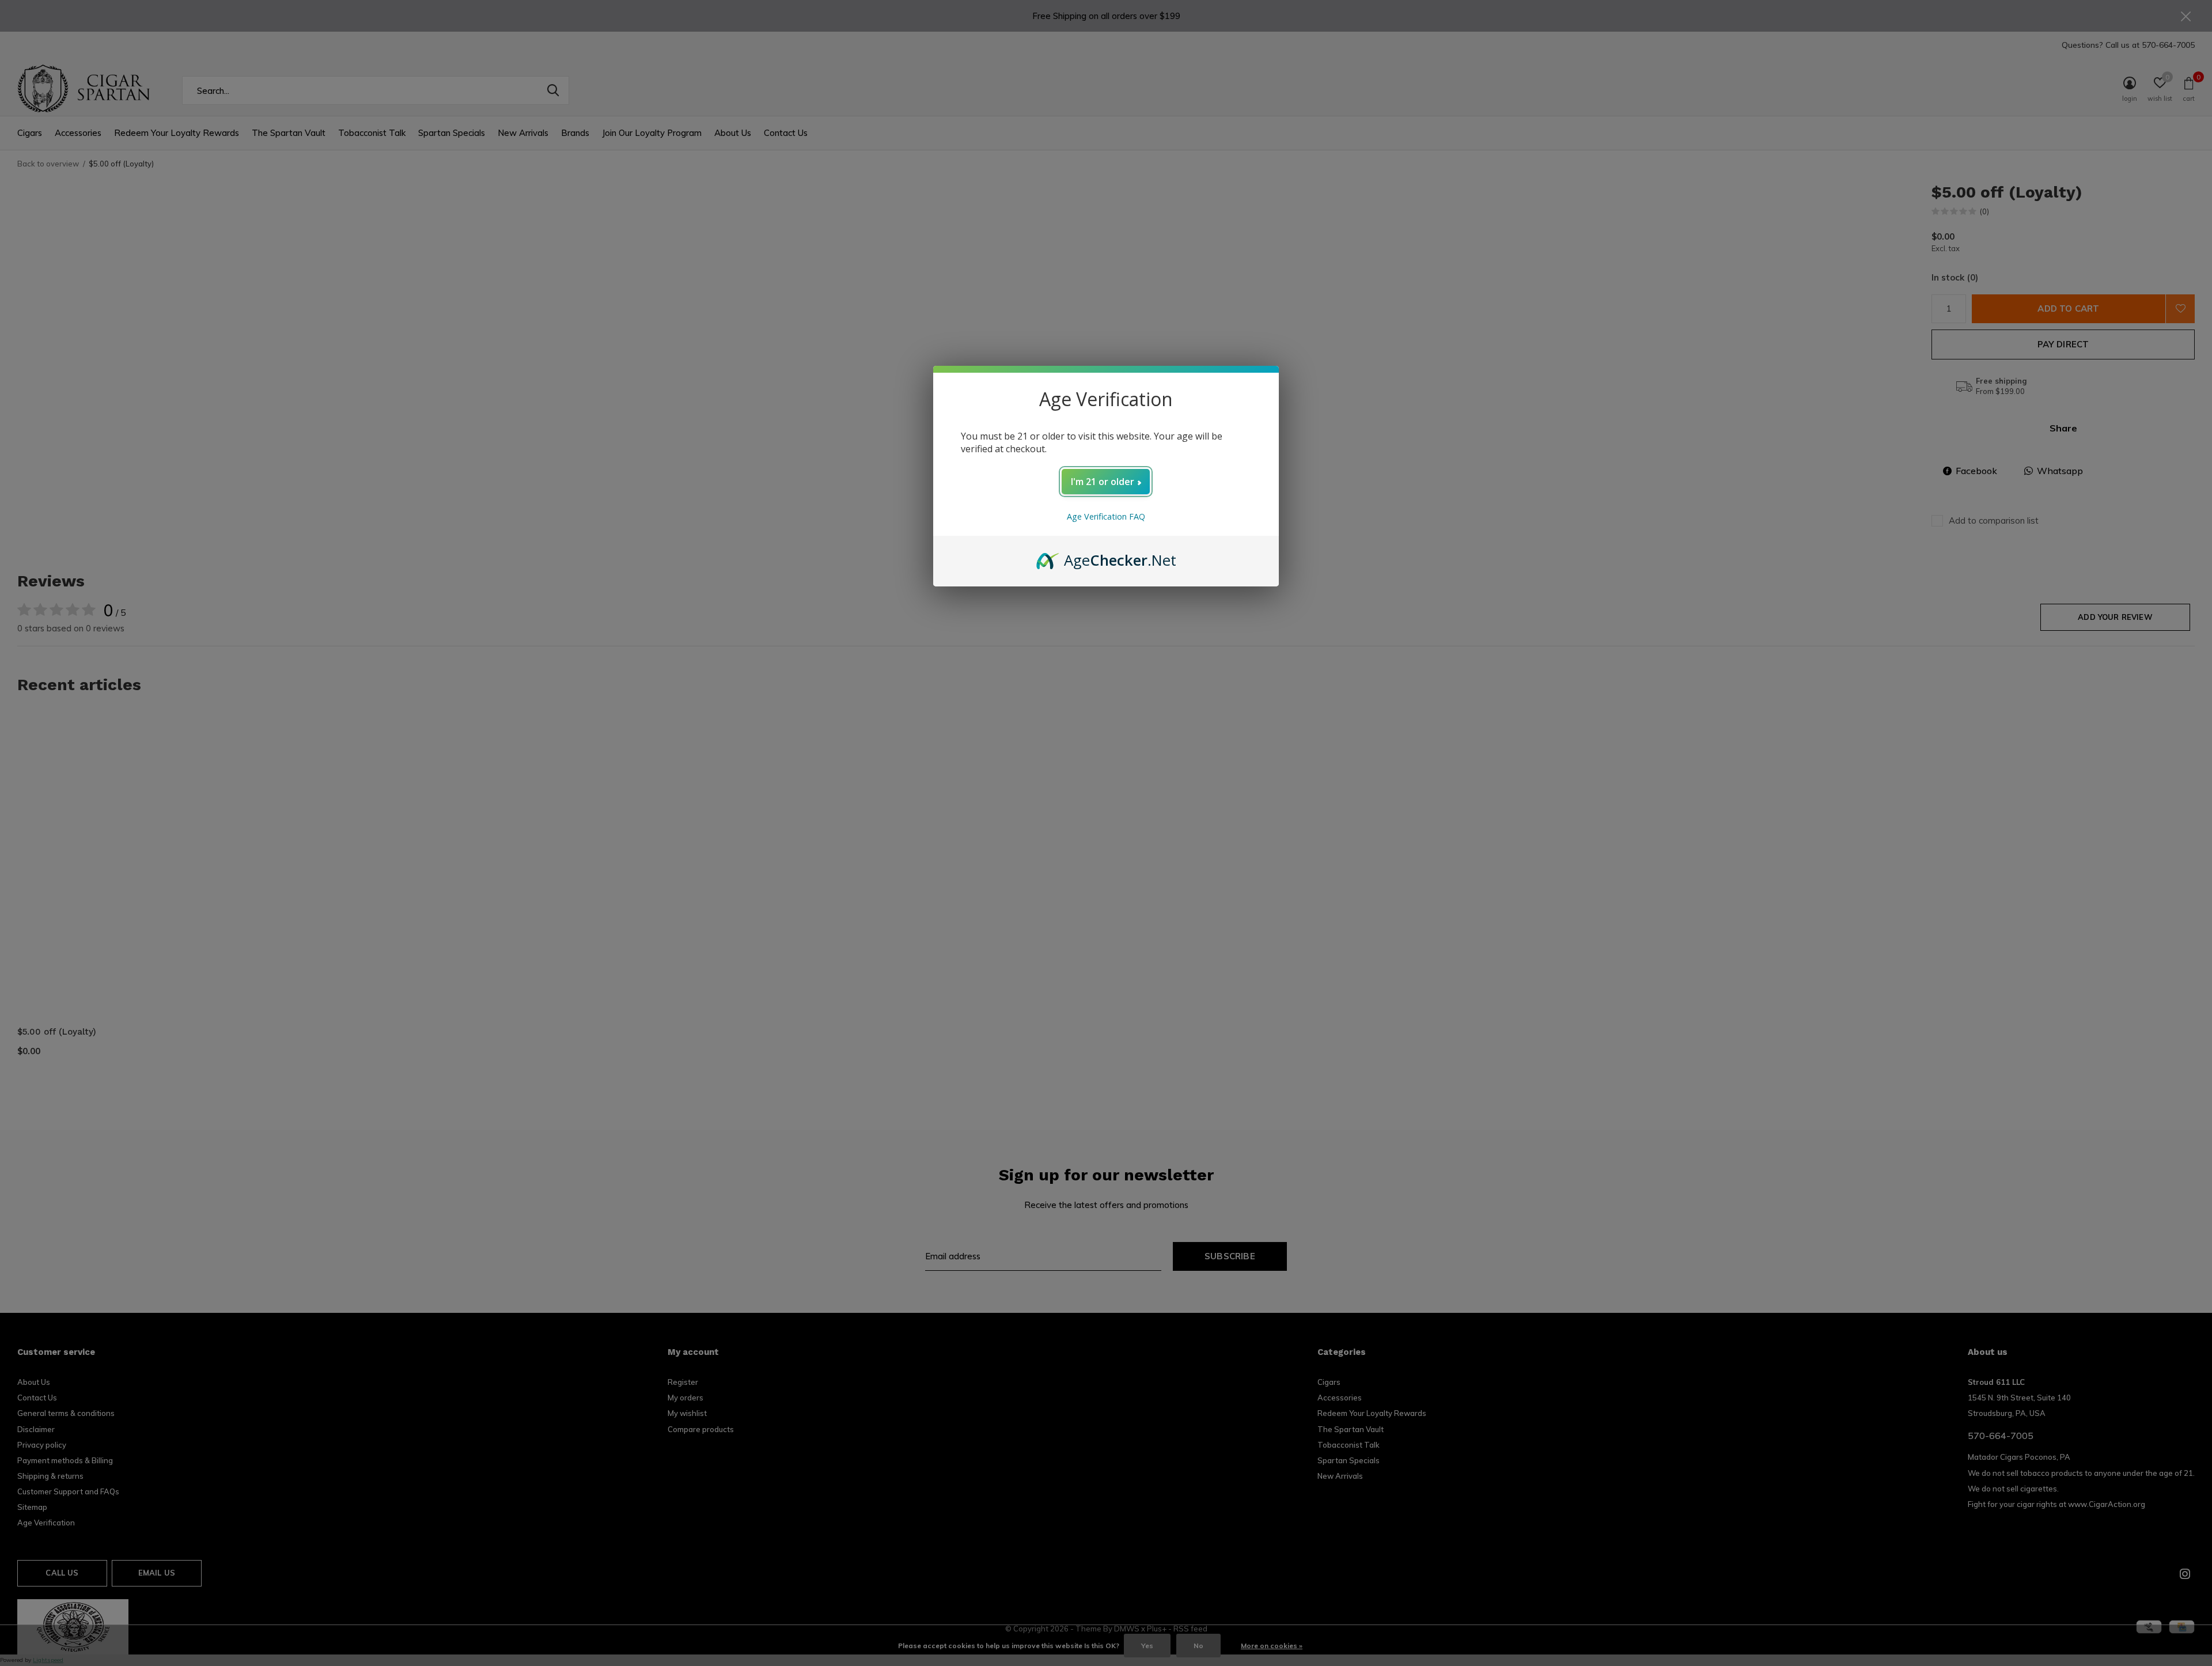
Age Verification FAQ (1106, 516)
